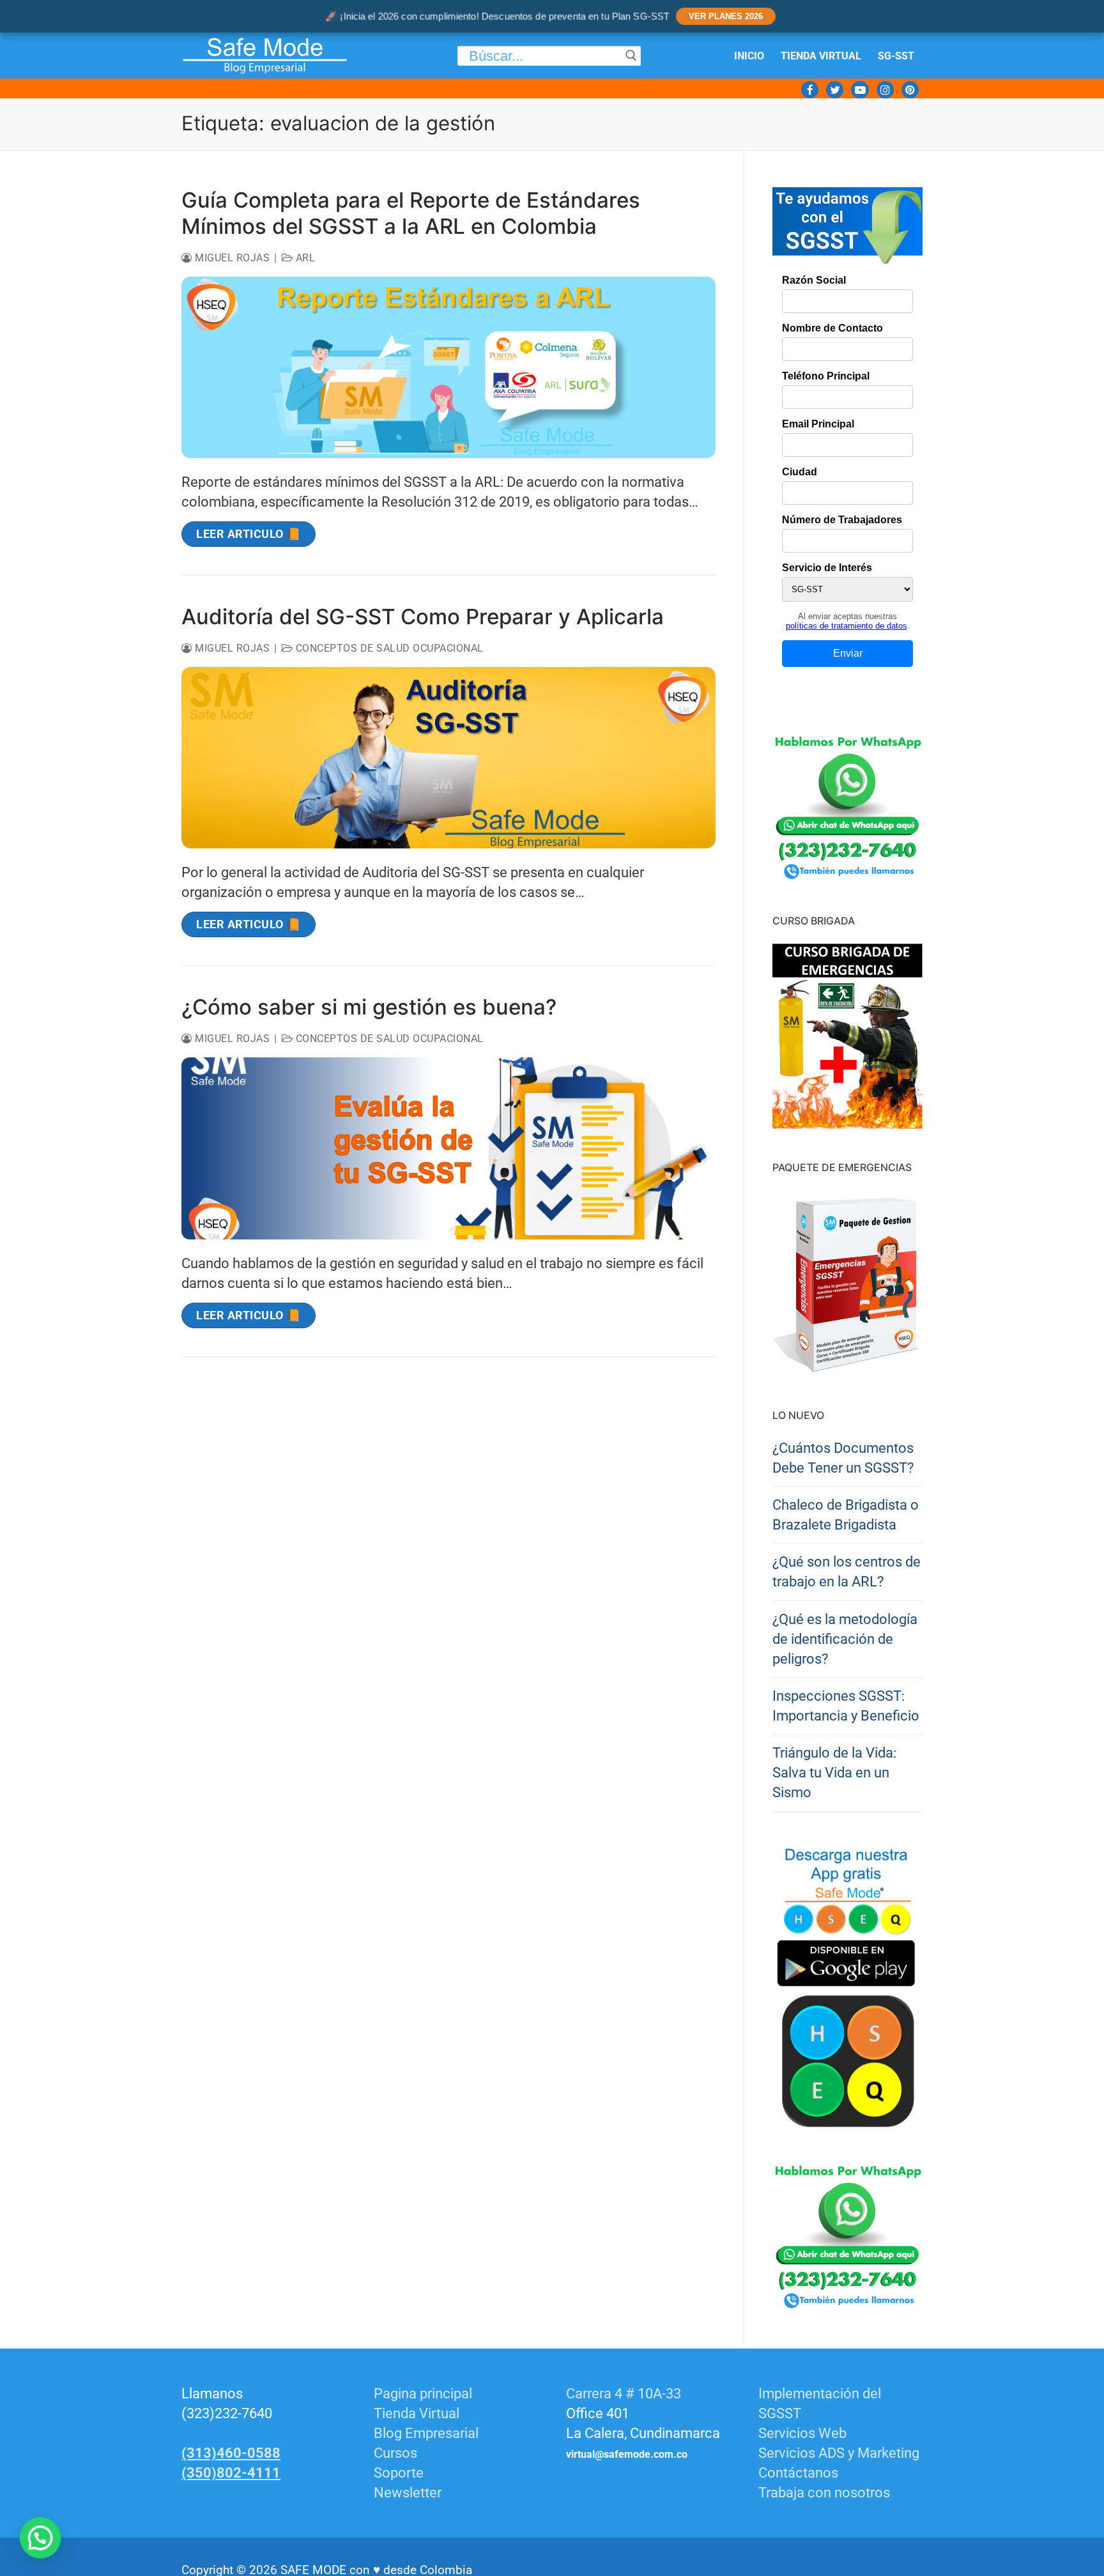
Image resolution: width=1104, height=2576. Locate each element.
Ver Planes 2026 (726, 16)
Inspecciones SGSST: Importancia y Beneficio (846, 1706)
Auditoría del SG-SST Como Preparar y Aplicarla (423, 617)
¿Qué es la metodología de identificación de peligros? (845, 1639)
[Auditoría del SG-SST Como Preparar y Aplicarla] (448, 758)
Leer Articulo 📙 (249, 534)
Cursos (395, 2453)
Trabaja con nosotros (824, 2493)
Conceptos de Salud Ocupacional (388, 648)
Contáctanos (798, 2473)
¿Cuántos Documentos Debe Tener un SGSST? (843, 1458)
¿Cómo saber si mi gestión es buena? (369, 1007)
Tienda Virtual (417, 2413)
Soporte (399, 2473)
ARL (304, 258)
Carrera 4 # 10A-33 (625, 2394)
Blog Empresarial (426, 2433)
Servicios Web (802, 2433)
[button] (37, 2539)
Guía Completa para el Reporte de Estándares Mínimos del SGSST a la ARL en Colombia (411, 213)
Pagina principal (423, 2394)
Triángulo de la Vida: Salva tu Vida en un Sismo (834, 1773)
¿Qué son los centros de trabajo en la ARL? (847, 1572)
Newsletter (408, 2493)
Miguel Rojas (231, 258)
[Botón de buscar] (631, 56)
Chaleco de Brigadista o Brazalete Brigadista (846, 1515)
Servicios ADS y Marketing (839, 2453)
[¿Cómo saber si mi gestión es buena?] (448, 1148)
